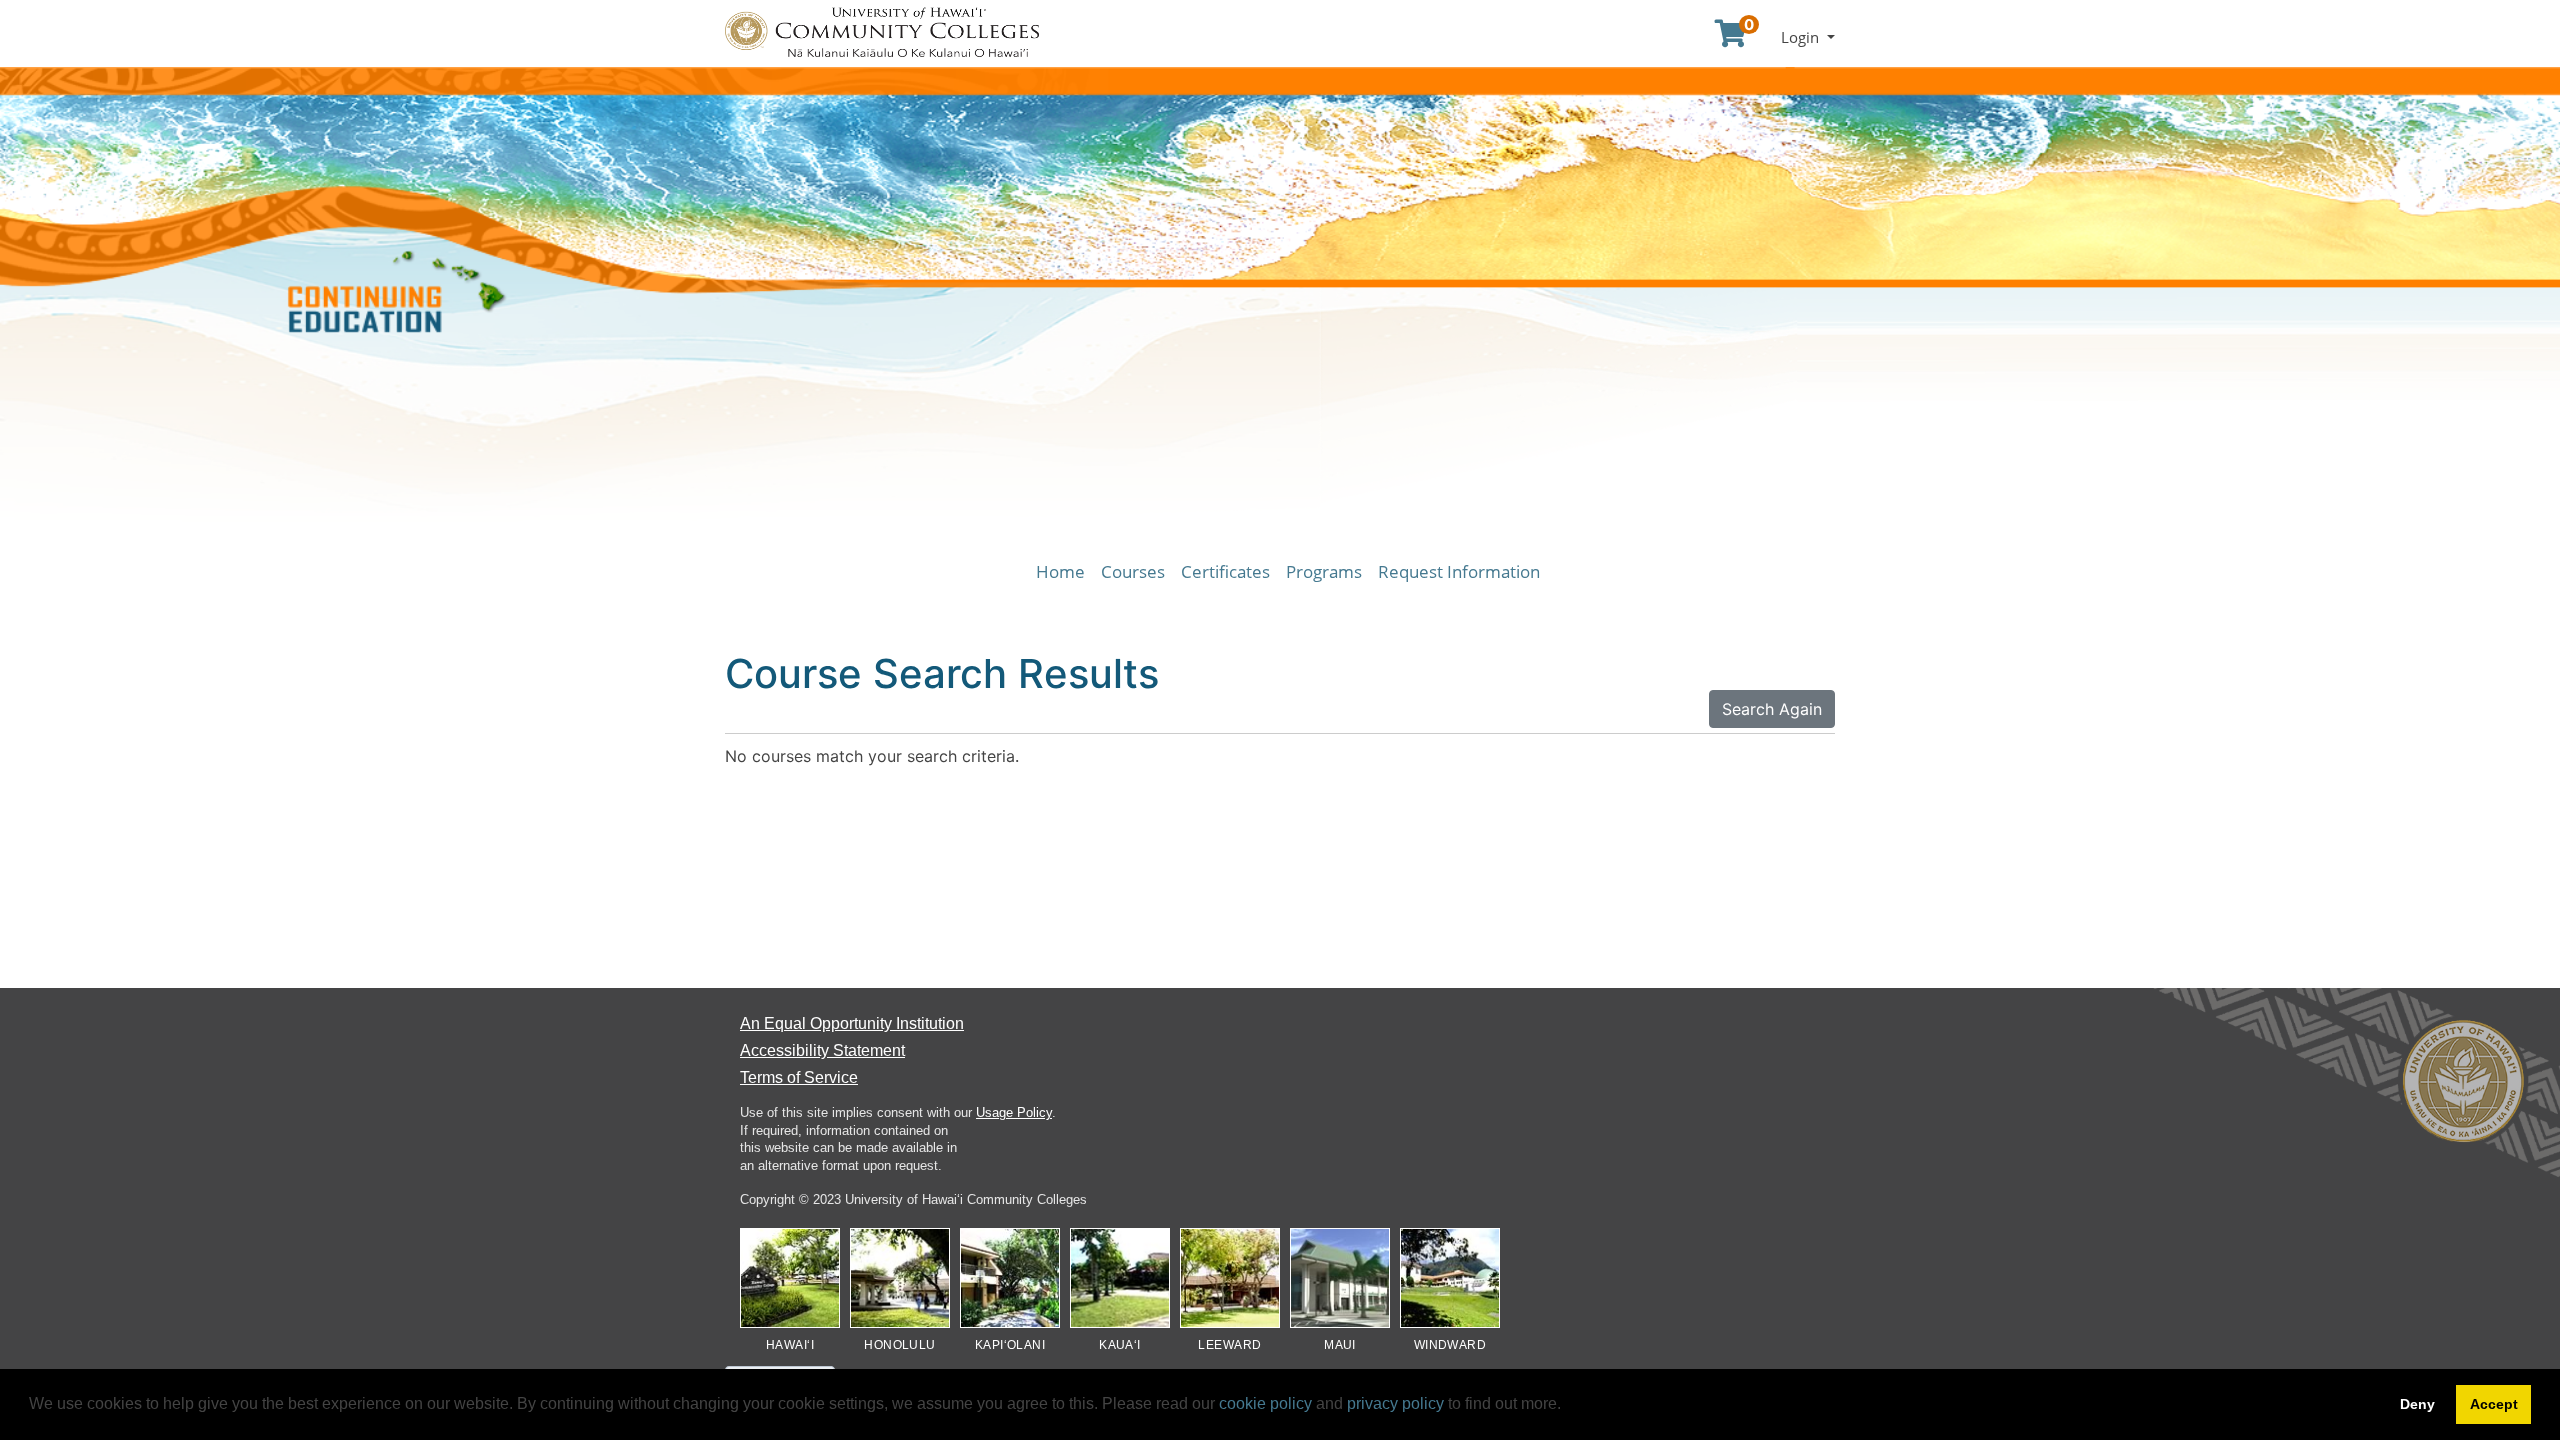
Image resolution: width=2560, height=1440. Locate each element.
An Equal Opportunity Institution (852, 1023)
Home (1060, 571)
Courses (1133, 571)
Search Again (1772, 709)
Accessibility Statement (822, 1050)
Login (1802, 37)
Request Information (1459, 571)
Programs (1324, 571)
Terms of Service (799, 1077)
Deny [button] (2417, 1404)
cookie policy (1265, 1403)
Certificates (1225, 571)
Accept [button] (2494, 1404)
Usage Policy (1014, 1112)
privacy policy (1395, 1403)
